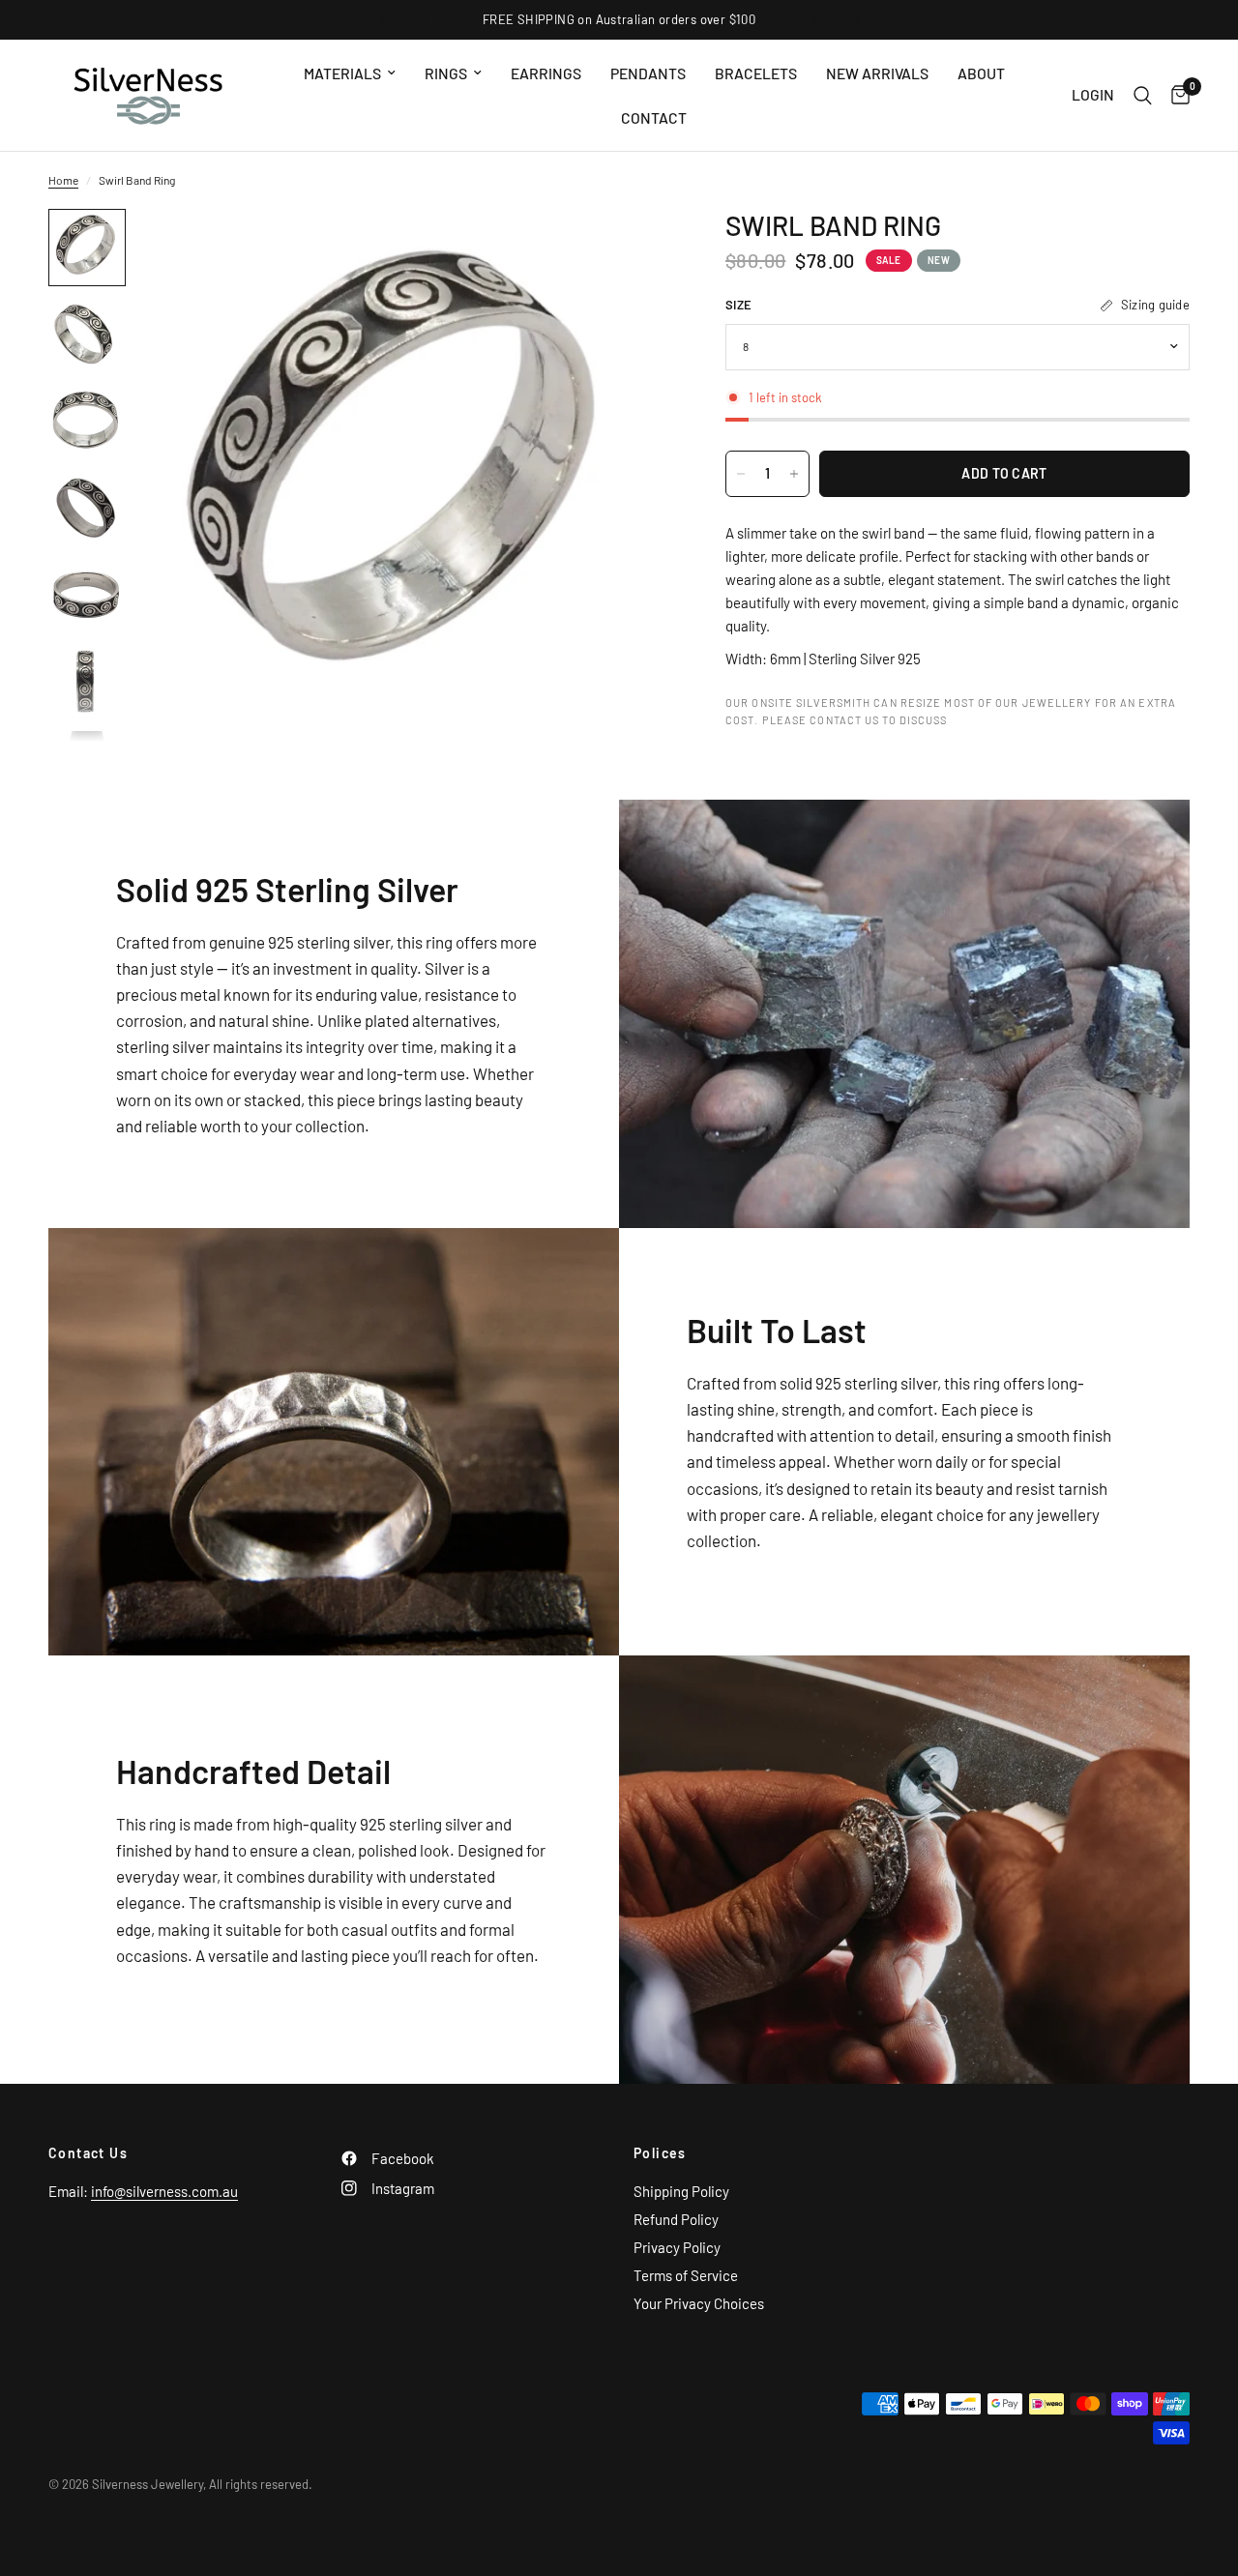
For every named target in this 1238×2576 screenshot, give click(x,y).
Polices (660, 2153)
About (981, 73)
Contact (654, 117)
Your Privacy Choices (699, 2303)
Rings (446, 73)
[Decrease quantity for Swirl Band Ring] (741, 474)
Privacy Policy (677, 2247)
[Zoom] (628, 249)
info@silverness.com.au (164, 2191)
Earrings (546, 73)
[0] (1176, 95)
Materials (342, 73)
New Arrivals (877, 73)
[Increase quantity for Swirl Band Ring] (794, 474)
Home (63, 180)
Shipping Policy (681, 2191)
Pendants (648, 73)
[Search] (1143, 95)
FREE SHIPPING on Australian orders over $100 (619, 19)
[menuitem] (350, 73)
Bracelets (756, 73)
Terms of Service (686, 2275)
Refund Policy (676, 2219)
